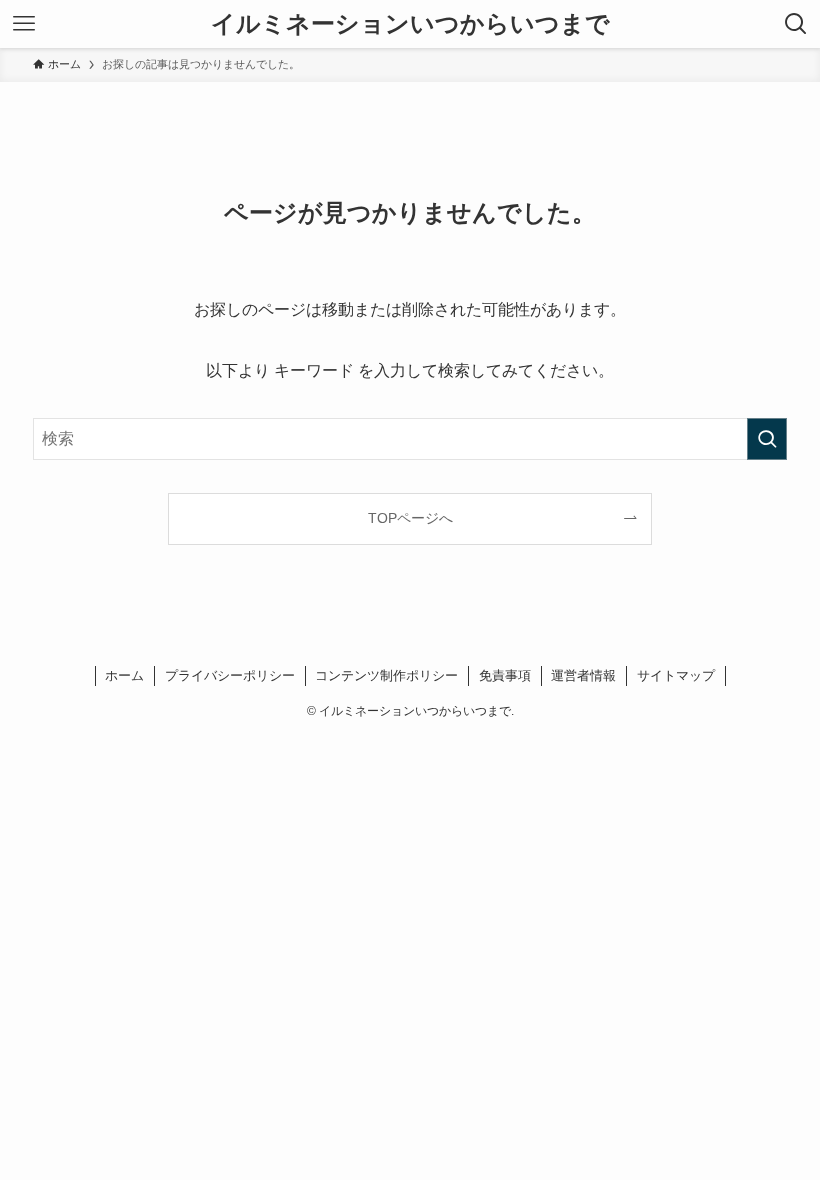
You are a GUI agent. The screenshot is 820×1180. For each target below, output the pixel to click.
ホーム (124, 675)
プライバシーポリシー (230, 675)
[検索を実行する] (767, 439)
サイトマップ (676, 675)
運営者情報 (583, 675)
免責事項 (505, 675)
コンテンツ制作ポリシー (386, 675)
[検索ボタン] (796, 24)
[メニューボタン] (24, 24)
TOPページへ (410, 518)
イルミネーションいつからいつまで (410, 24)
